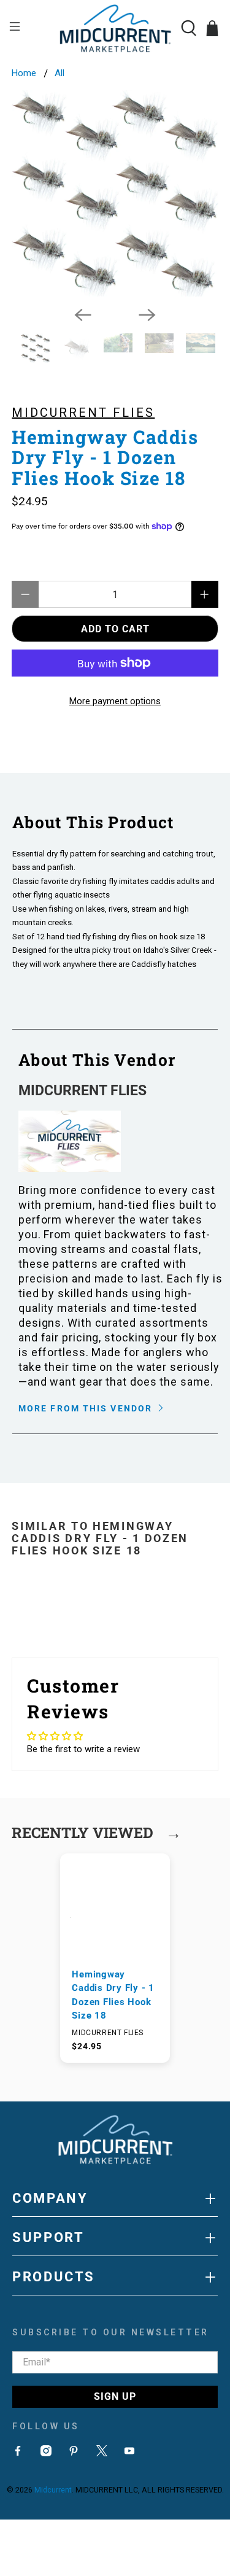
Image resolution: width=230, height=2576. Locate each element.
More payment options (115, 701)
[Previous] (83, 315)
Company (115, 2198)
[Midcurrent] (115, 28)
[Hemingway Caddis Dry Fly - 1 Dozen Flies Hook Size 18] (115, 193)
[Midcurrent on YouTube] (129, 2453)
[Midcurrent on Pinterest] (74, 2453)
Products (115, 2277)
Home (24, 73)
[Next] (147, 315)
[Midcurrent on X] (102, 2453)
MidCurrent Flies (83, 413)
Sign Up (115, 2396)
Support (115, 2238)
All (59, 73)
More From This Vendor (87, 1408)
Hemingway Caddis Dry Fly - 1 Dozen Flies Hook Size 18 (113, 1995)
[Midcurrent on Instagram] (46, 2453)
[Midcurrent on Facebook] (18, 2453)
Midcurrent (53, 2490)
